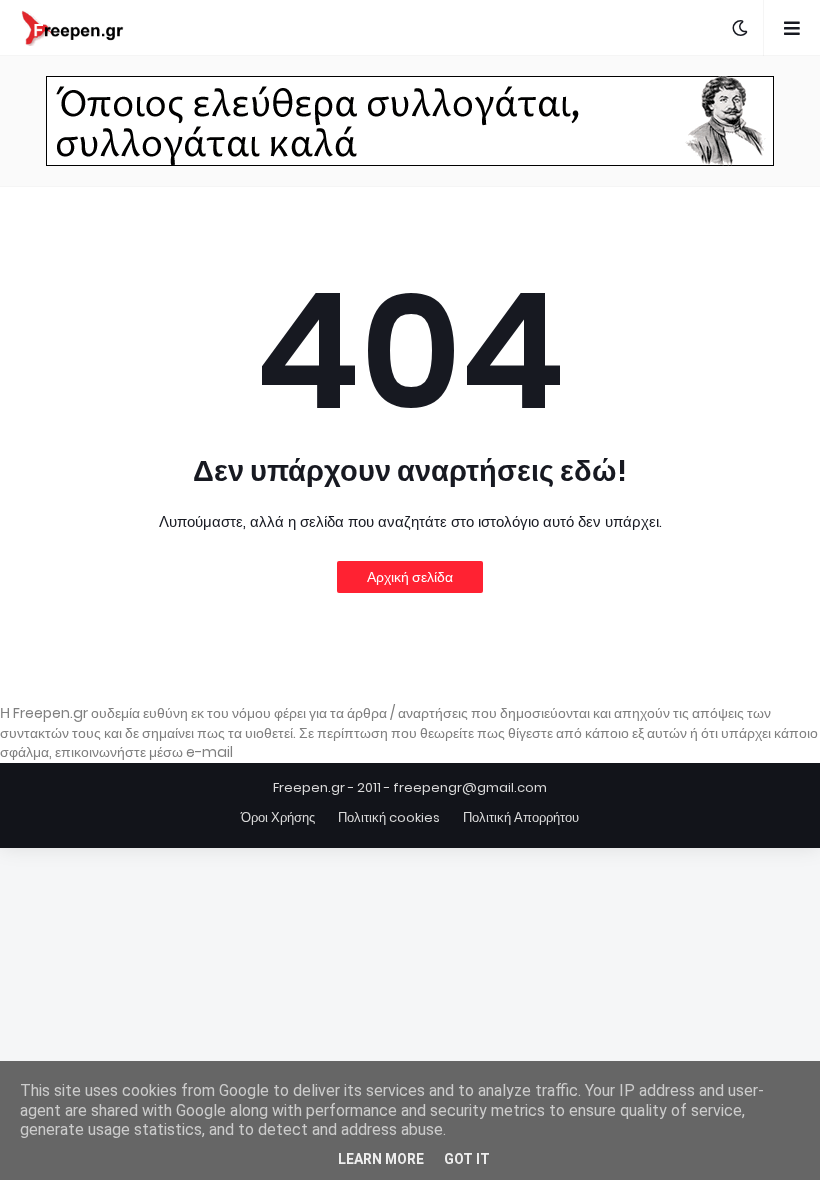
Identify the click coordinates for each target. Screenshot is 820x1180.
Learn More (381, 1159)
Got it (467, 1159)
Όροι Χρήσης (278, 817)
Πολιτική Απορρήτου (521, 817)
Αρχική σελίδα (410, 577)
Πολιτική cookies (389, 817)
